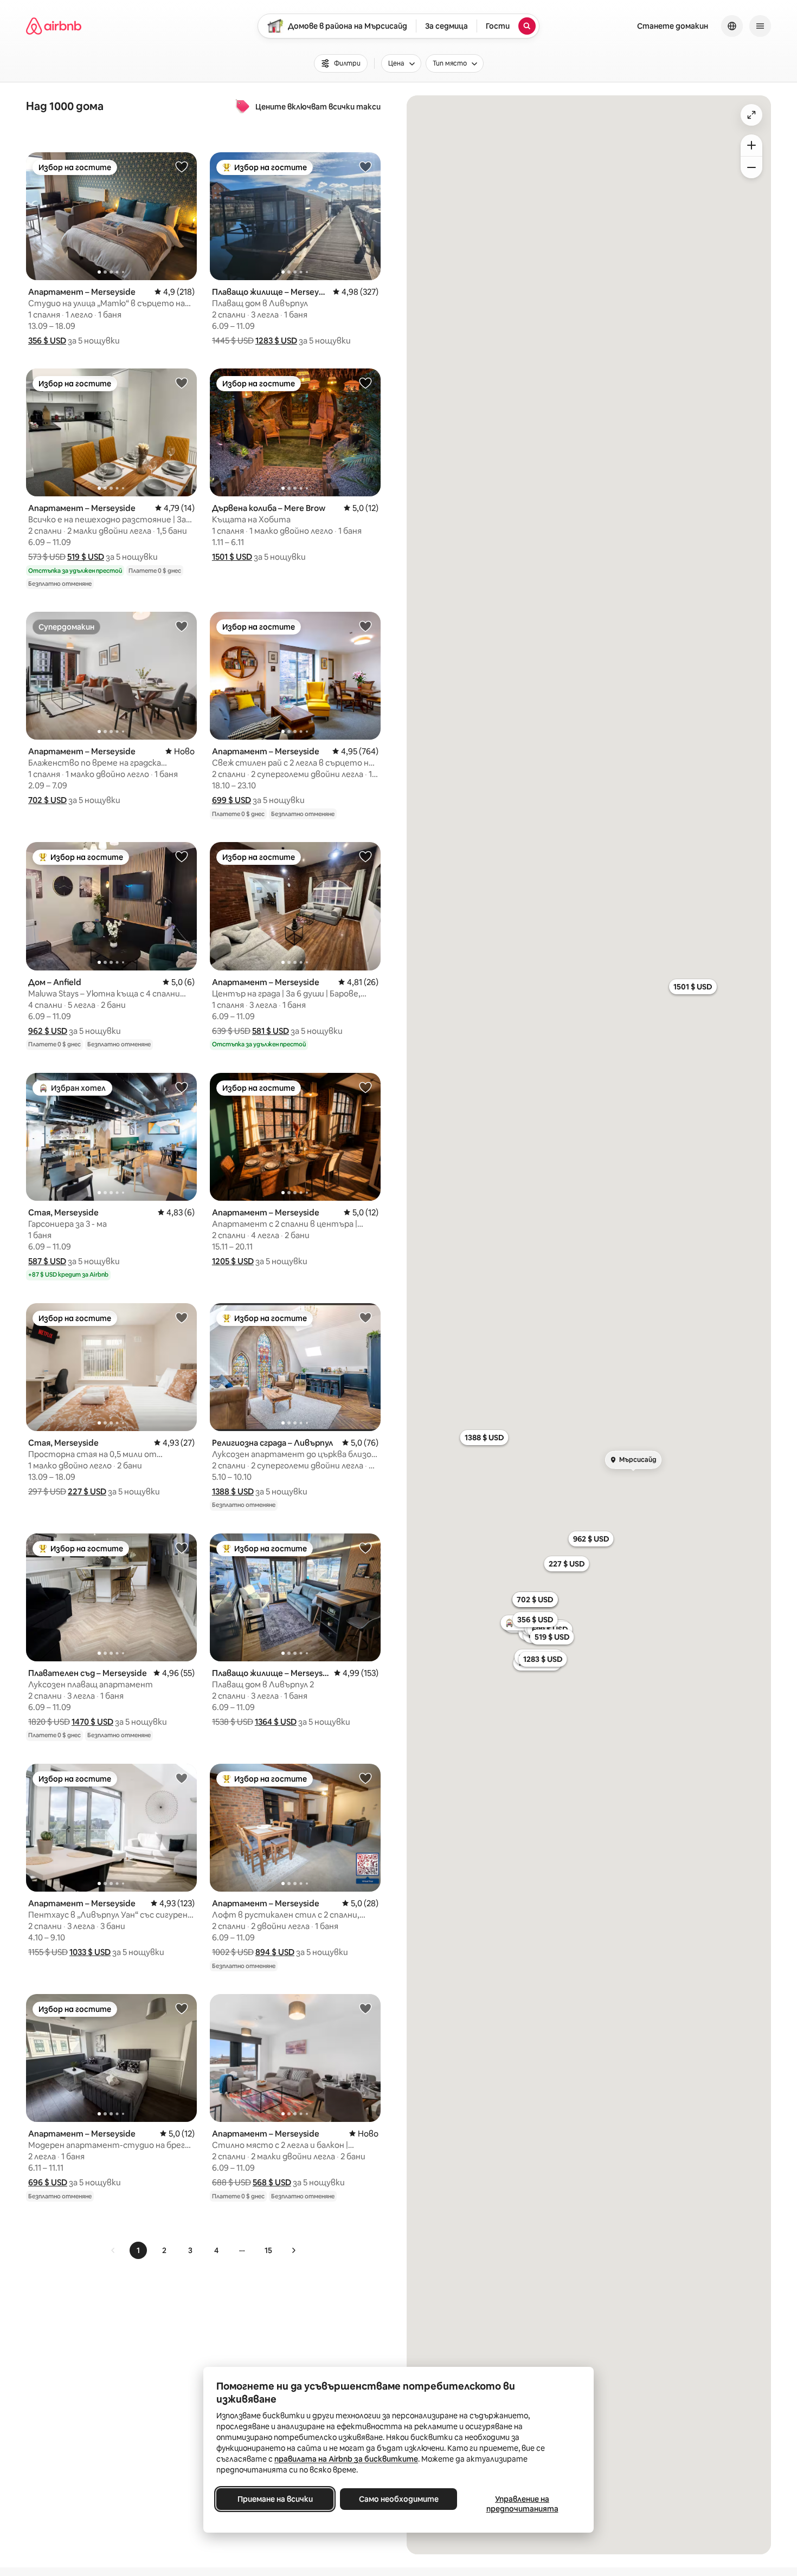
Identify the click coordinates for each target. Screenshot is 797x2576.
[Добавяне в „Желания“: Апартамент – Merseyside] (182, 166)
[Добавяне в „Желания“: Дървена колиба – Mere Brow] (365, 383)
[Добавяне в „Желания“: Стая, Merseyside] (182, 1087)
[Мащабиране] (751, 145)
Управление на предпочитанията (522, 2504)
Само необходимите (399, 2499)
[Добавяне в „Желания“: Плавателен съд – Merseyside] (182, 1548)
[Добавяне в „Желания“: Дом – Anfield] (182, 856)
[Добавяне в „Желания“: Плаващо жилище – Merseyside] (365, 166)
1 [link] (138, 2250)
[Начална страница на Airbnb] (54, 26)
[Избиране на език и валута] (732, 26)
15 (268, 2250)
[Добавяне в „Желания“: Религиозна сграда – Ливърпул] (365, 1317)
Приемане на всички (275, 2499)
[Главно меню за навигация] (760, 26)
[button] (47, 341)
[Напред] (293, 2250)
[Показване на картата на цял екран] (751, 115)
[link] (113, 2250)
